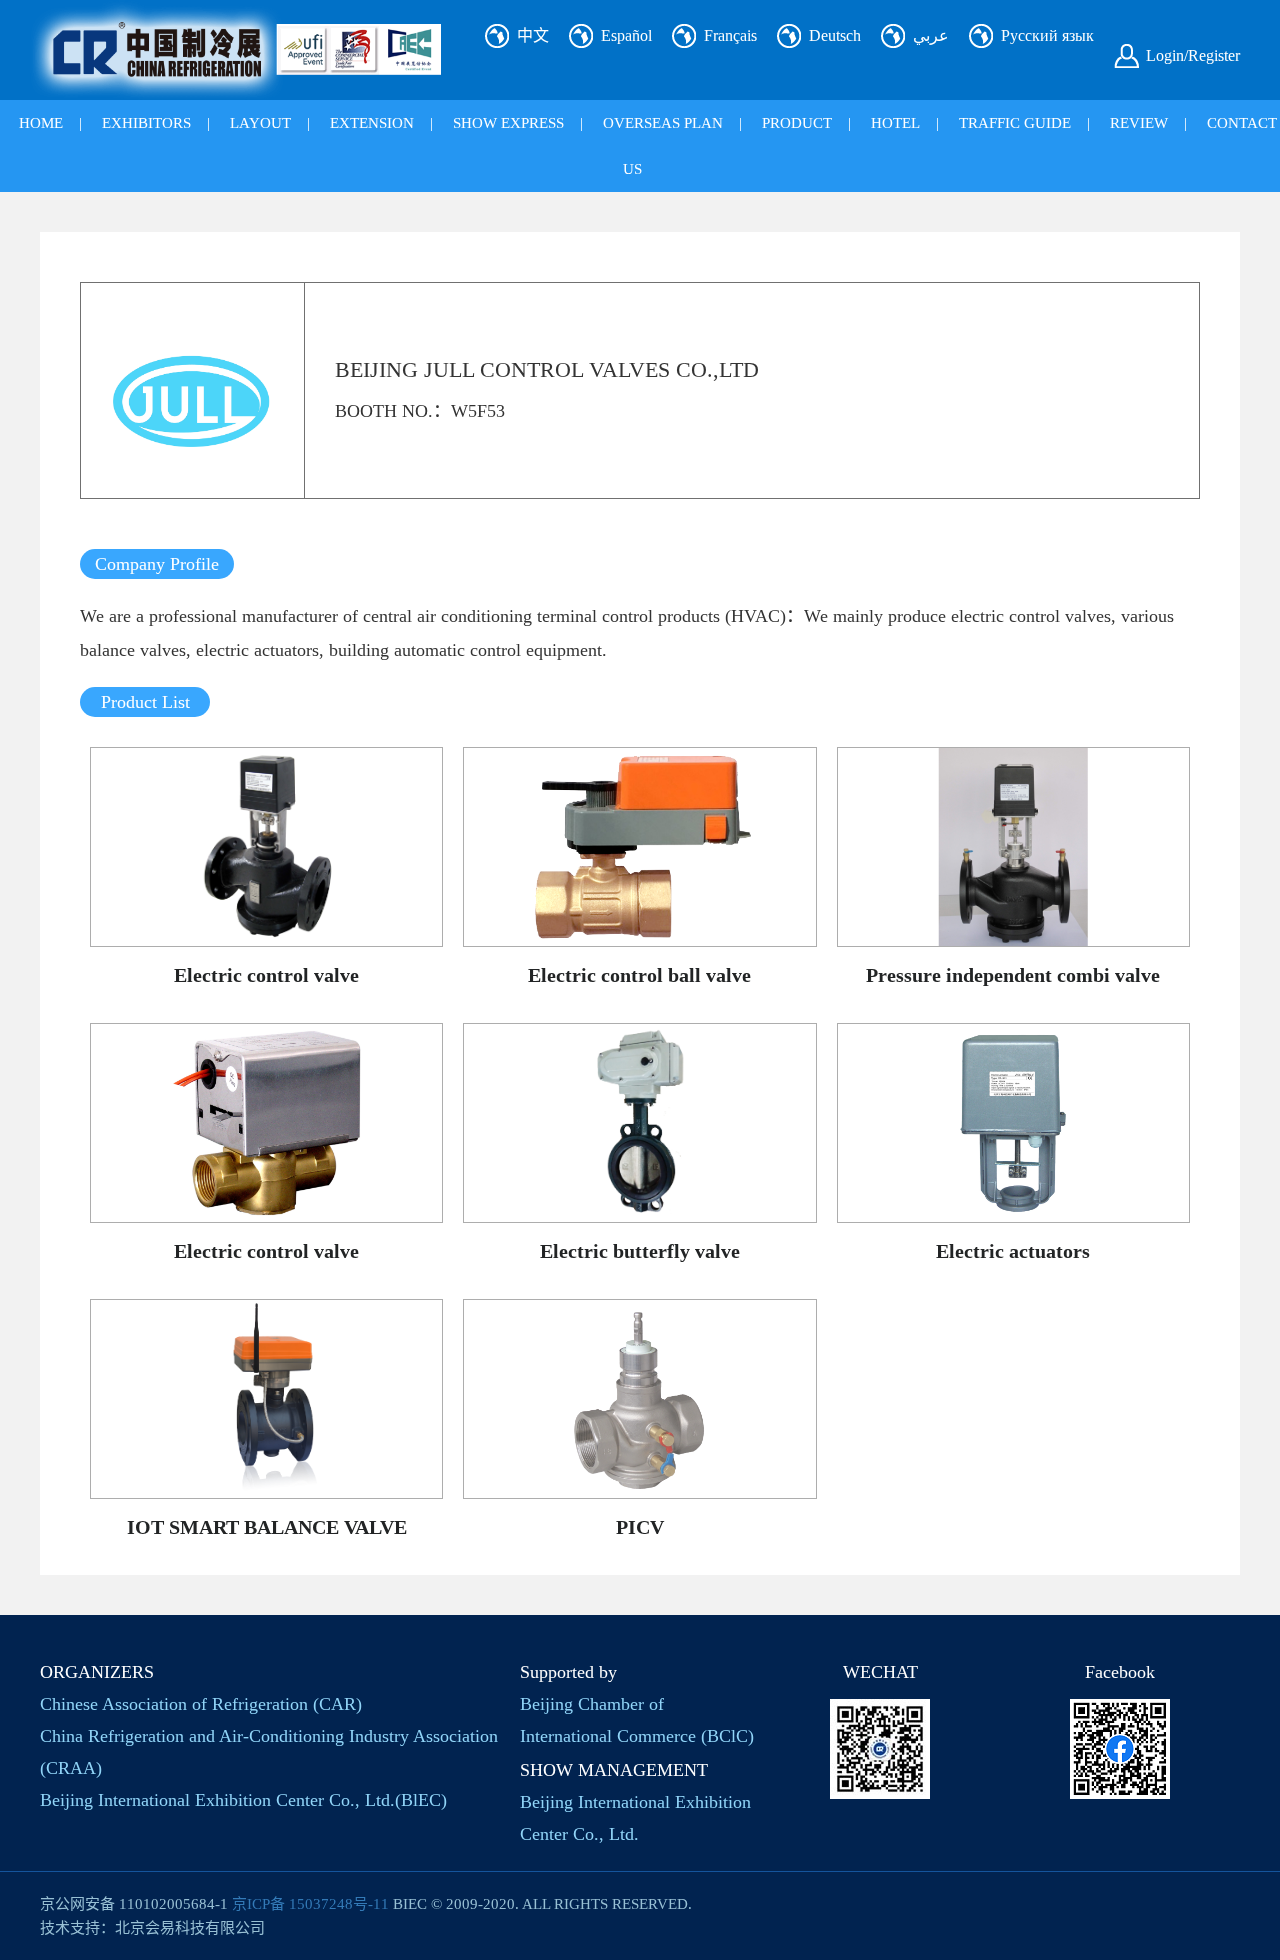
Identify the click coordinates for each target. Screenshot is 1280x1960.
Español (626, 35)
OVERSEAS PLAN (663, 123)
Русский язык (1047, 35)
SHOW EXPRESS (508, 123)
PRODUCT (797, 123)
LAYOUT (260, 123)
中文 (533, 35)
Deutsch (835, 35)
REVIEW (1139, 123)
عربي (931, 35)
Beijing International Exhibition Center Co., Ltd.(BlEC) (243, 1800)
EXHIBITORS (146, 123)
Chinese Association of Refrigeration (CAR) (201, 1704)
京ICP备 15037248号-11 (310, 1904)
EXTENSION (372, 123)
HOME (41, 123)
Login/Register (1193, 55)
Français (730, 35)
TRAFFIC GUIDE (1015, 123)
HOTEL (895, 123)
